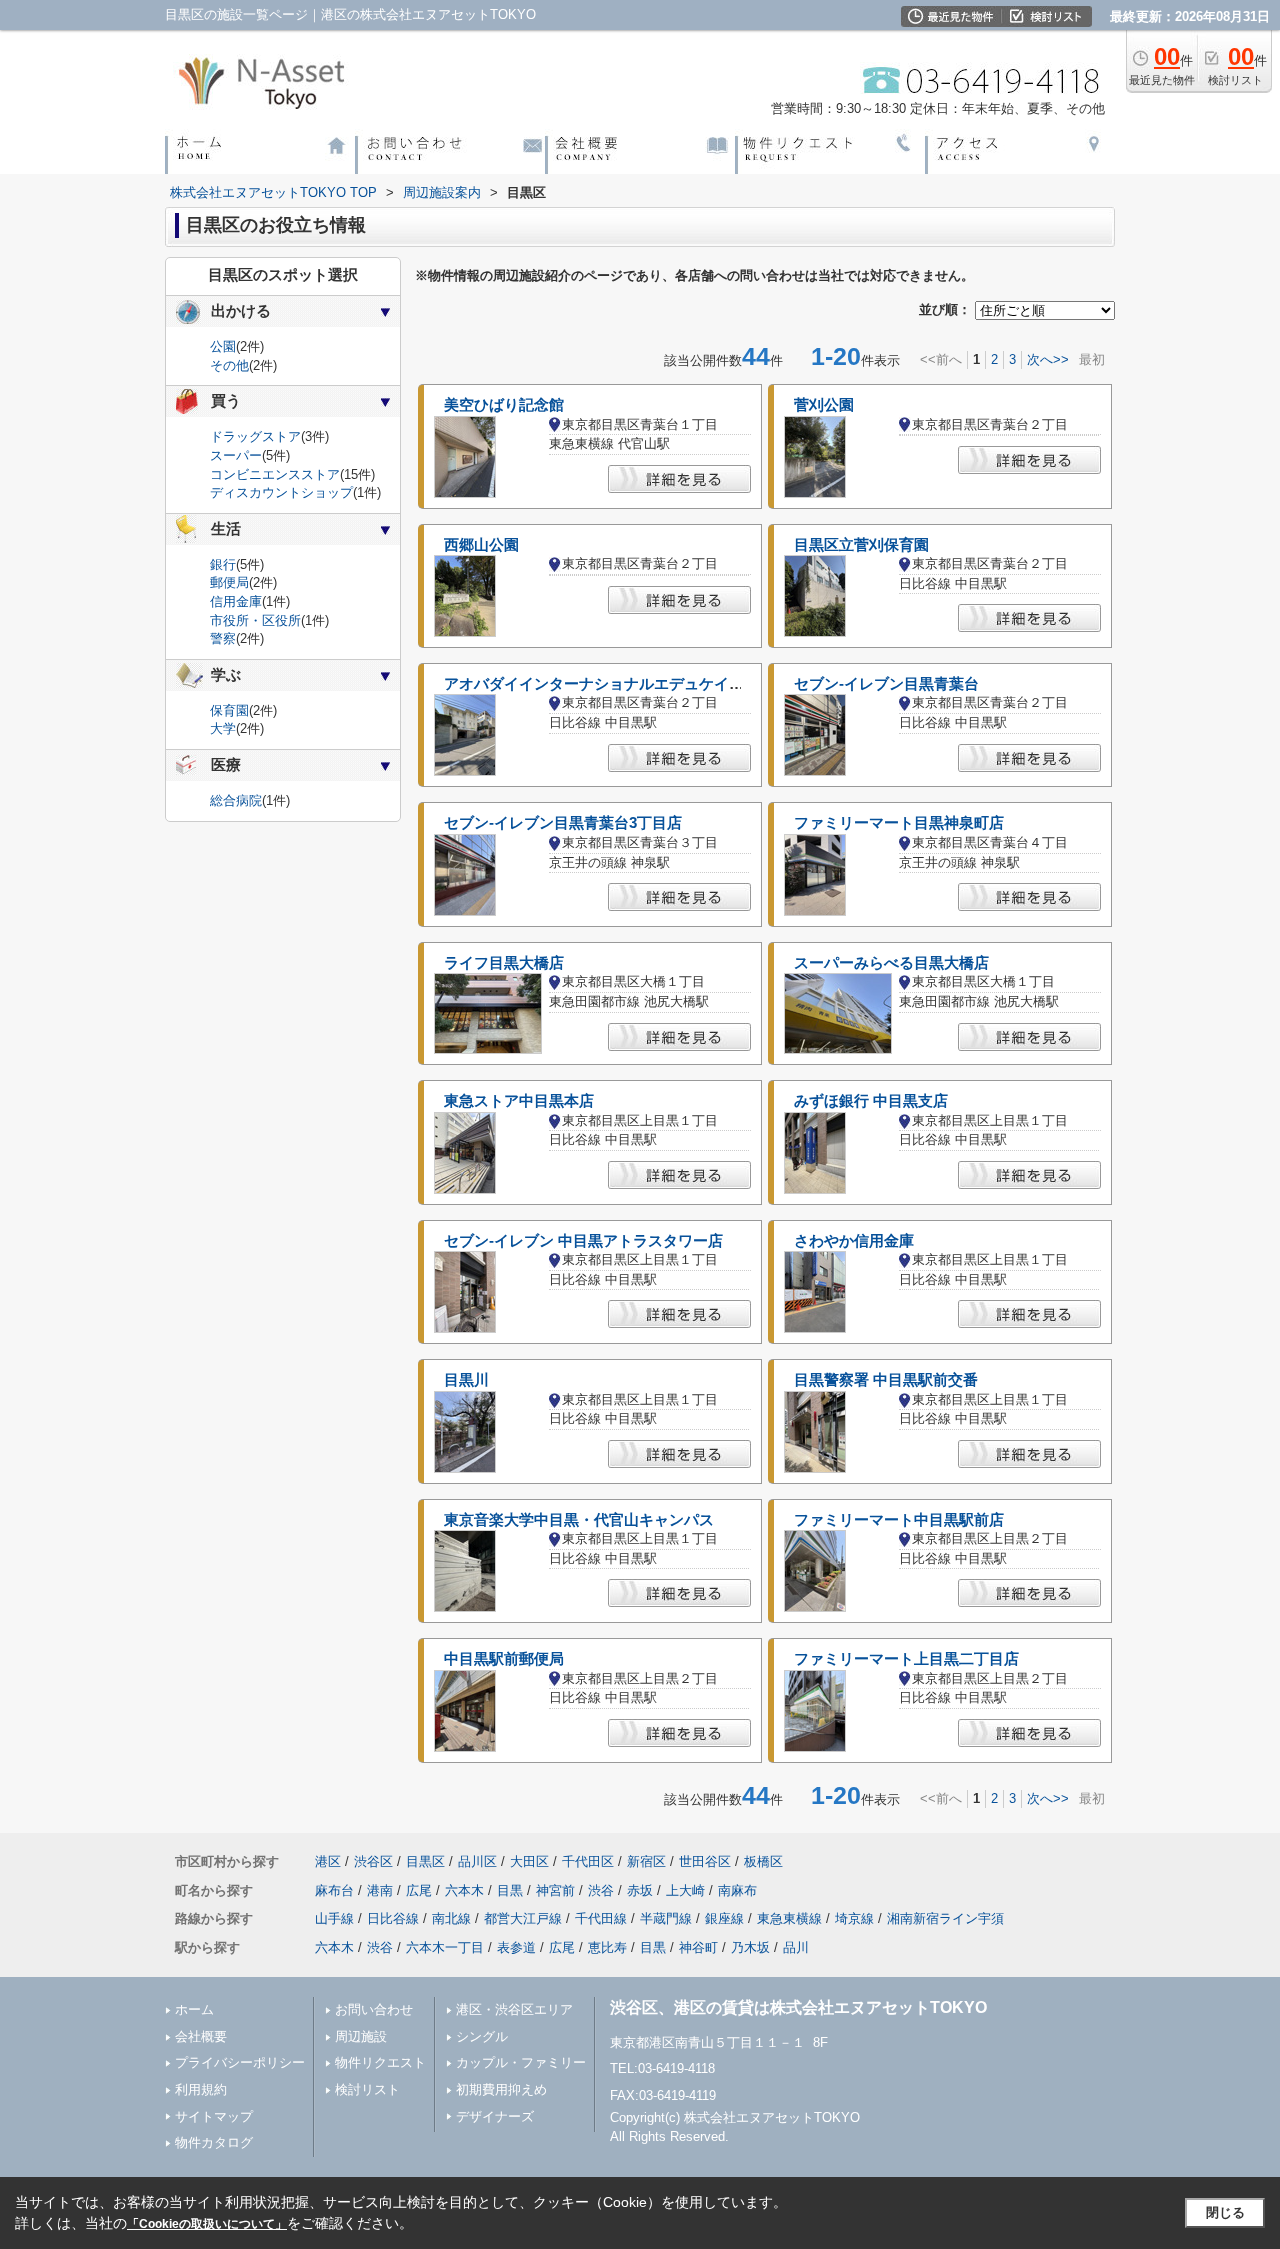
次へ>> (1048, 359)
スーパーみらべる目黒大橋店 (891, 963)
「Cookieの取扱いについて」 (207, 2224)
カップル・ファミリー (521, 2062)
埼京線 (854, 1918)
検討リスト (367, 2089)
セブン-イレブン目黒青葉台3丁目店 (563, 823)
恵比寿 (607, 1947)
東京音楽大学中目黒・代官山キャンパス (579, 1520)
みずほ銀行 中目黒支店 (871, 1101)
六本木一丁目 (445, 1947)
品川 (796, 1947)
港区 (328, 1861)
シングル (482, 2036)
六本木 (464, 1890)
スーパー (236, 455)
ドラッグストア (255, 436)
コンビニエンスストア (275, 474)
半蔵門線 (666, 1918)
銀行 (223, 564)
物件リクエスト (380, 2062)
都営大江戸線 (523, 1918)
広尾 (419, 1890)
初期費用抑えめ (501, 2089)
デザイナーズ (495, 2116)
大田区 (529, 1861)
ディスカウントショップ (281, 492)
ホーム (194, 2009)
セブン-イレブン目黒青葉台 (886, 684)
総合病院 (236, 800)
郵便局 (229, 582)
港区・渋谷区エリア (514, 2009)
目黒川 (466, 1380)
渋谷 (601, 1890)
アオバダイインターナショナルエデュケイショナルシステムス (654, 684)
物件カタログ (214, 2142)
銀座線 (724, 1918)
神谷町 (698, 1947)
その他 (229, 365)
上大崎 (685, 1890)
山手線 (334, 1918)
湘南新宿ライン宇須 (945, 1918)
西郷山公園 (481, 545)
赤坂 (640, 1890)
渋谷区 (373, 1861)
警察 (223, 638)
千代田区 (588, 1861)
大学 (223, 728)
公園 (223, 346)
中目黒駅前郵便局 (504, 1659)
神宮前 (555, 1890)
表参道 (516, 1947)
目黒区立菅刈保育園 (861, 545)
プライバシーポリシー (240, 2062)
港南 (380, 1890)
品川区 (477, 1861)
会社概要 (201, 2036)
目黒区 (425, 1861)
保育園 (229, 710)
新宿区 (646, 1861)
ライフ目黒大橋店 (504, 963)
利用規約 (201, 2089)
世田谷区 (705, 1861)
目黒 (510, 1890)
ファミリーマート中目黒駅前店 (899, 1520)
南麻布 (737, 1890)
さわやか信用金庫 (854, 1241)
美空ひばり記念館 (504, 405)
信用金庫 (236, 601)
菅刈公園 (824, 405)
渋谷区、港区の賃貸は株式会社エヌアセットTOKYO (798, 2007)
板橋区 (763, 1861)
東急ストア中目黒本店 (519, 1101)
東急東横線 (789, 1918)
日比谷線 (393, 1918)
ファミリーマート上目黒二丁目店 (906, 1659)
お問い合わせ (374, 2009)
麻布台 (334, 1890)
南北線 (451, 1918)
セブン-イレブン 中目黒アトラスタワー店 (583, 1241)
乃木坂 (750, 1947)
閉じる (1225, 2212)
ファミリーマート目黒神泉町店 (899, 823)
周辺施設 (361, 2036)
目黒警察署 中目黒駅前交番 (886, 1380)
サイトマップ (214, 2116)
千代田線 (601, 1918)
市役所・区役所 (255, 620)
